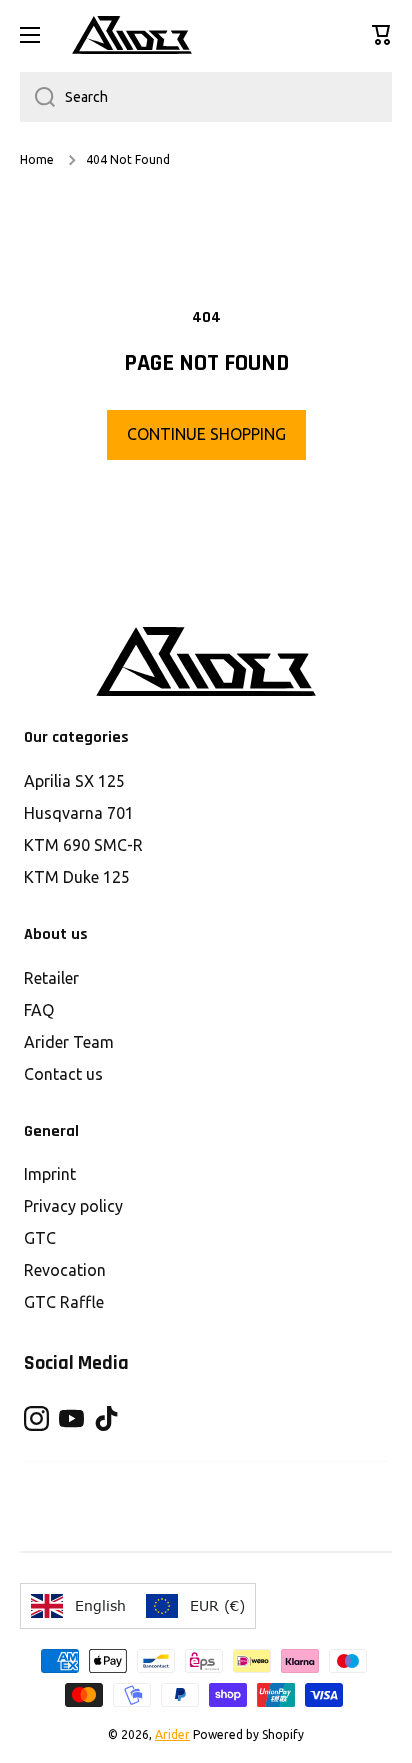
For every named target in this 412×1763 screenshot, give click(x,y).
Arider (172, 1734)
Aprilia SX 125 (74, 781)
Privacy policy (73, 1206)
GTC (40, 1238)
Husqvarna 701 (79, 813)
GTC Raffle (64, 1302)
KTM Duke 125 (77, 877)
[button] (382, 35)
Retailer (51, 978)
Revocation (65, 1270)
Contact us (63, 1074)
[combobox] (206, 97)
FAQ (39, 1010)
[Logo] (132, 35)
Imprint (50, 1174)
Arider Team (69, 1042)
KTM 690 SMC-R (83, 845)
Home (37, 159)
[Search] (37, 97)
